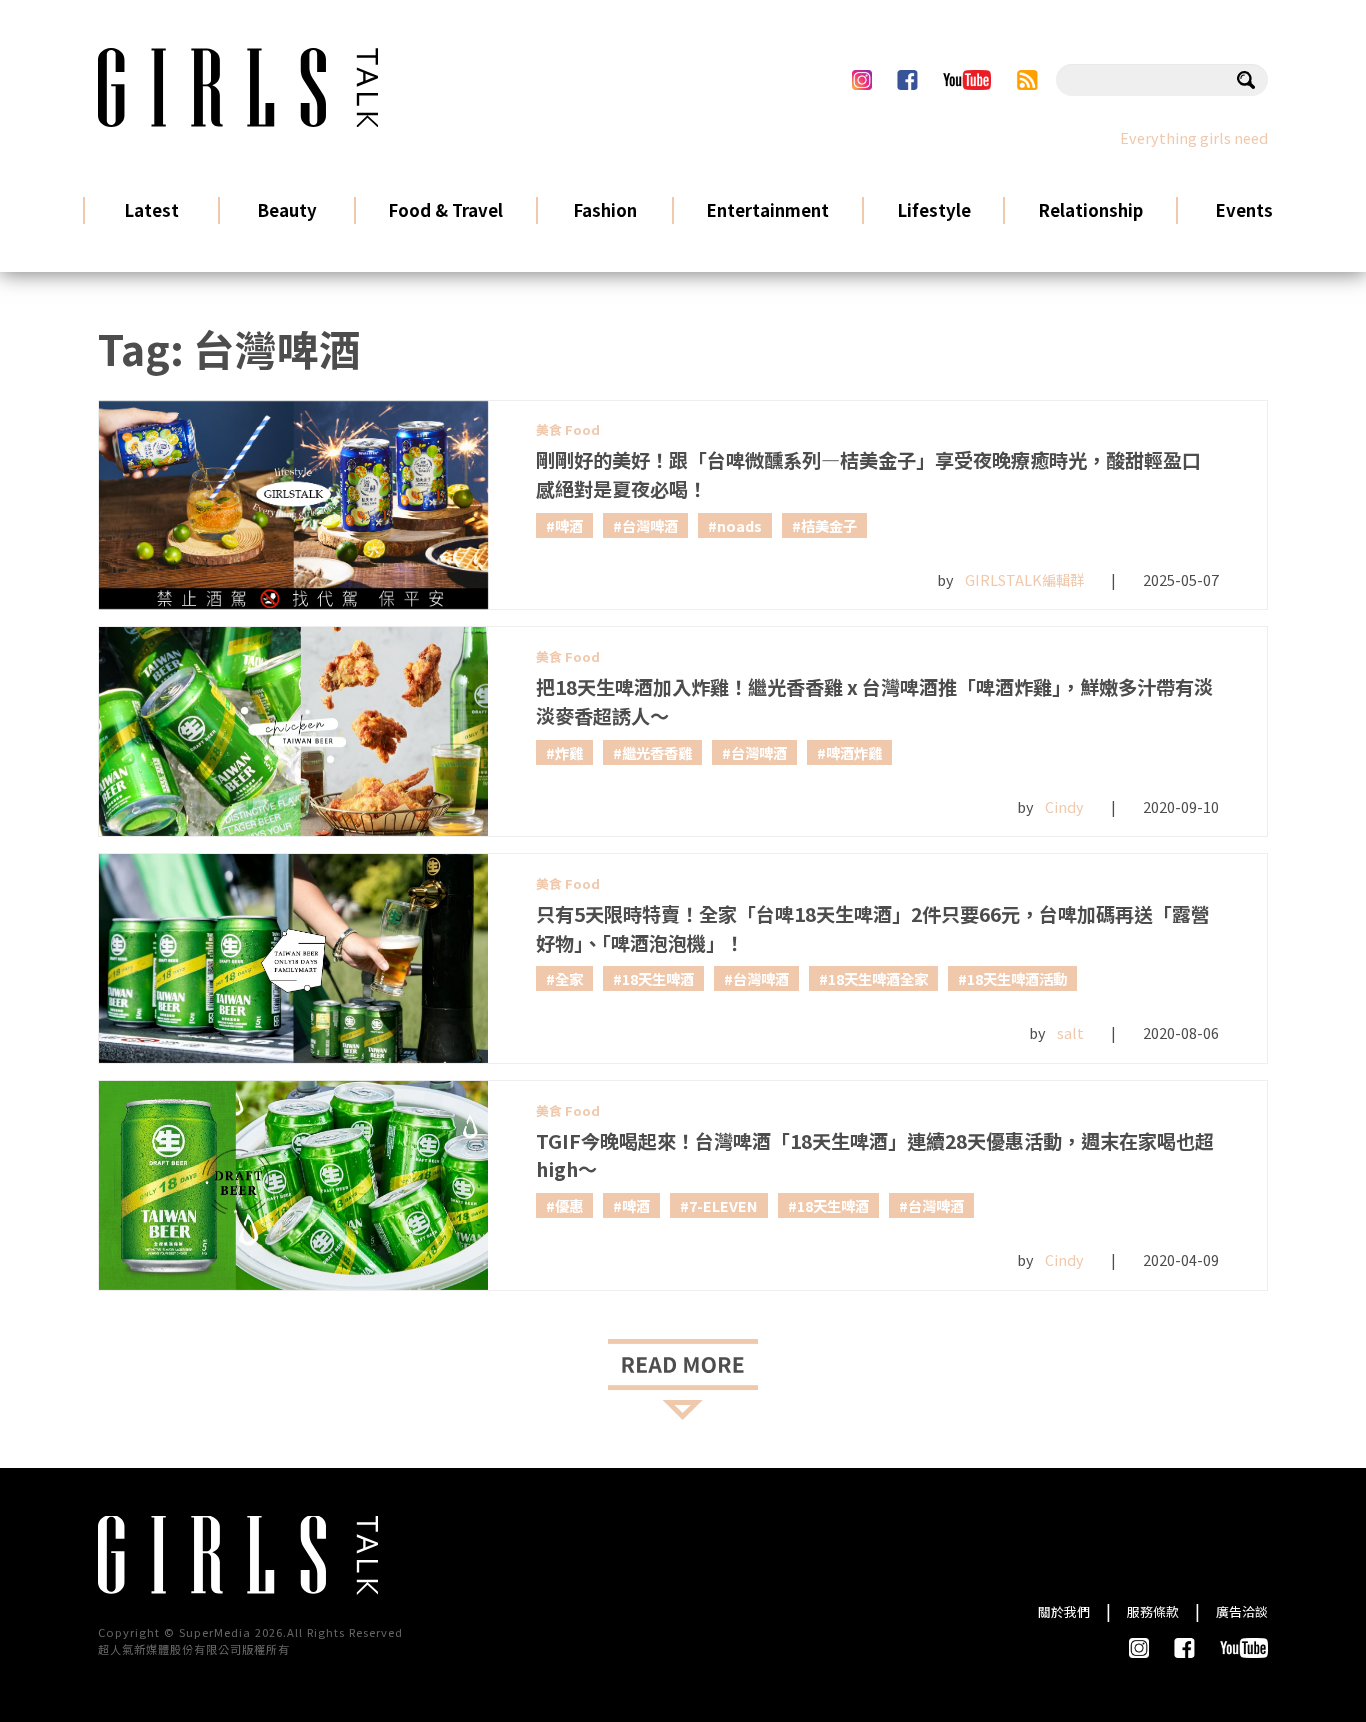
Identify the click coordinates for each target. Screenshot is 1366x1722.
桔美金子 (829, 525)
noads (739, 525)
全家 (569, 978)
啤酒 (569, 525)
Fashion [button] (605, 209)
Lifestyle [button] (934, 209)
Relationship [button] (1090, 209)
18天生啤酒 (658, 978)
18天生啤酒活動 (1017, 978)
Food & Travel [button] (445, 209)
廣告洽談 (1242, 1611)
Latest (152, 209)
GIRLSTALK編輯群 (1024, 579)
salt (1070, 1032)
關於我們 (1064, 1611)
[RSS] (1027, 80)
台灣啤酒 (650, 525)
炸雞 (569, 752)
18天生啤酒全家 (878, 978)
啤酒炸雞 (854, 752)
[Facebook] (907, 80)
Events (1244, 209)
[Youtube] (966, 80)
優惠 (569, 1205)
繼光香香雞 (657, 752)
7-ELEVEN (723, 1205)
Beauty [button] (287, 209)
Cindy (1064, 806)
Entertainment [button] (767, 209)
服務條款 (1153, 1611)
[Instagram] (862, 80)
